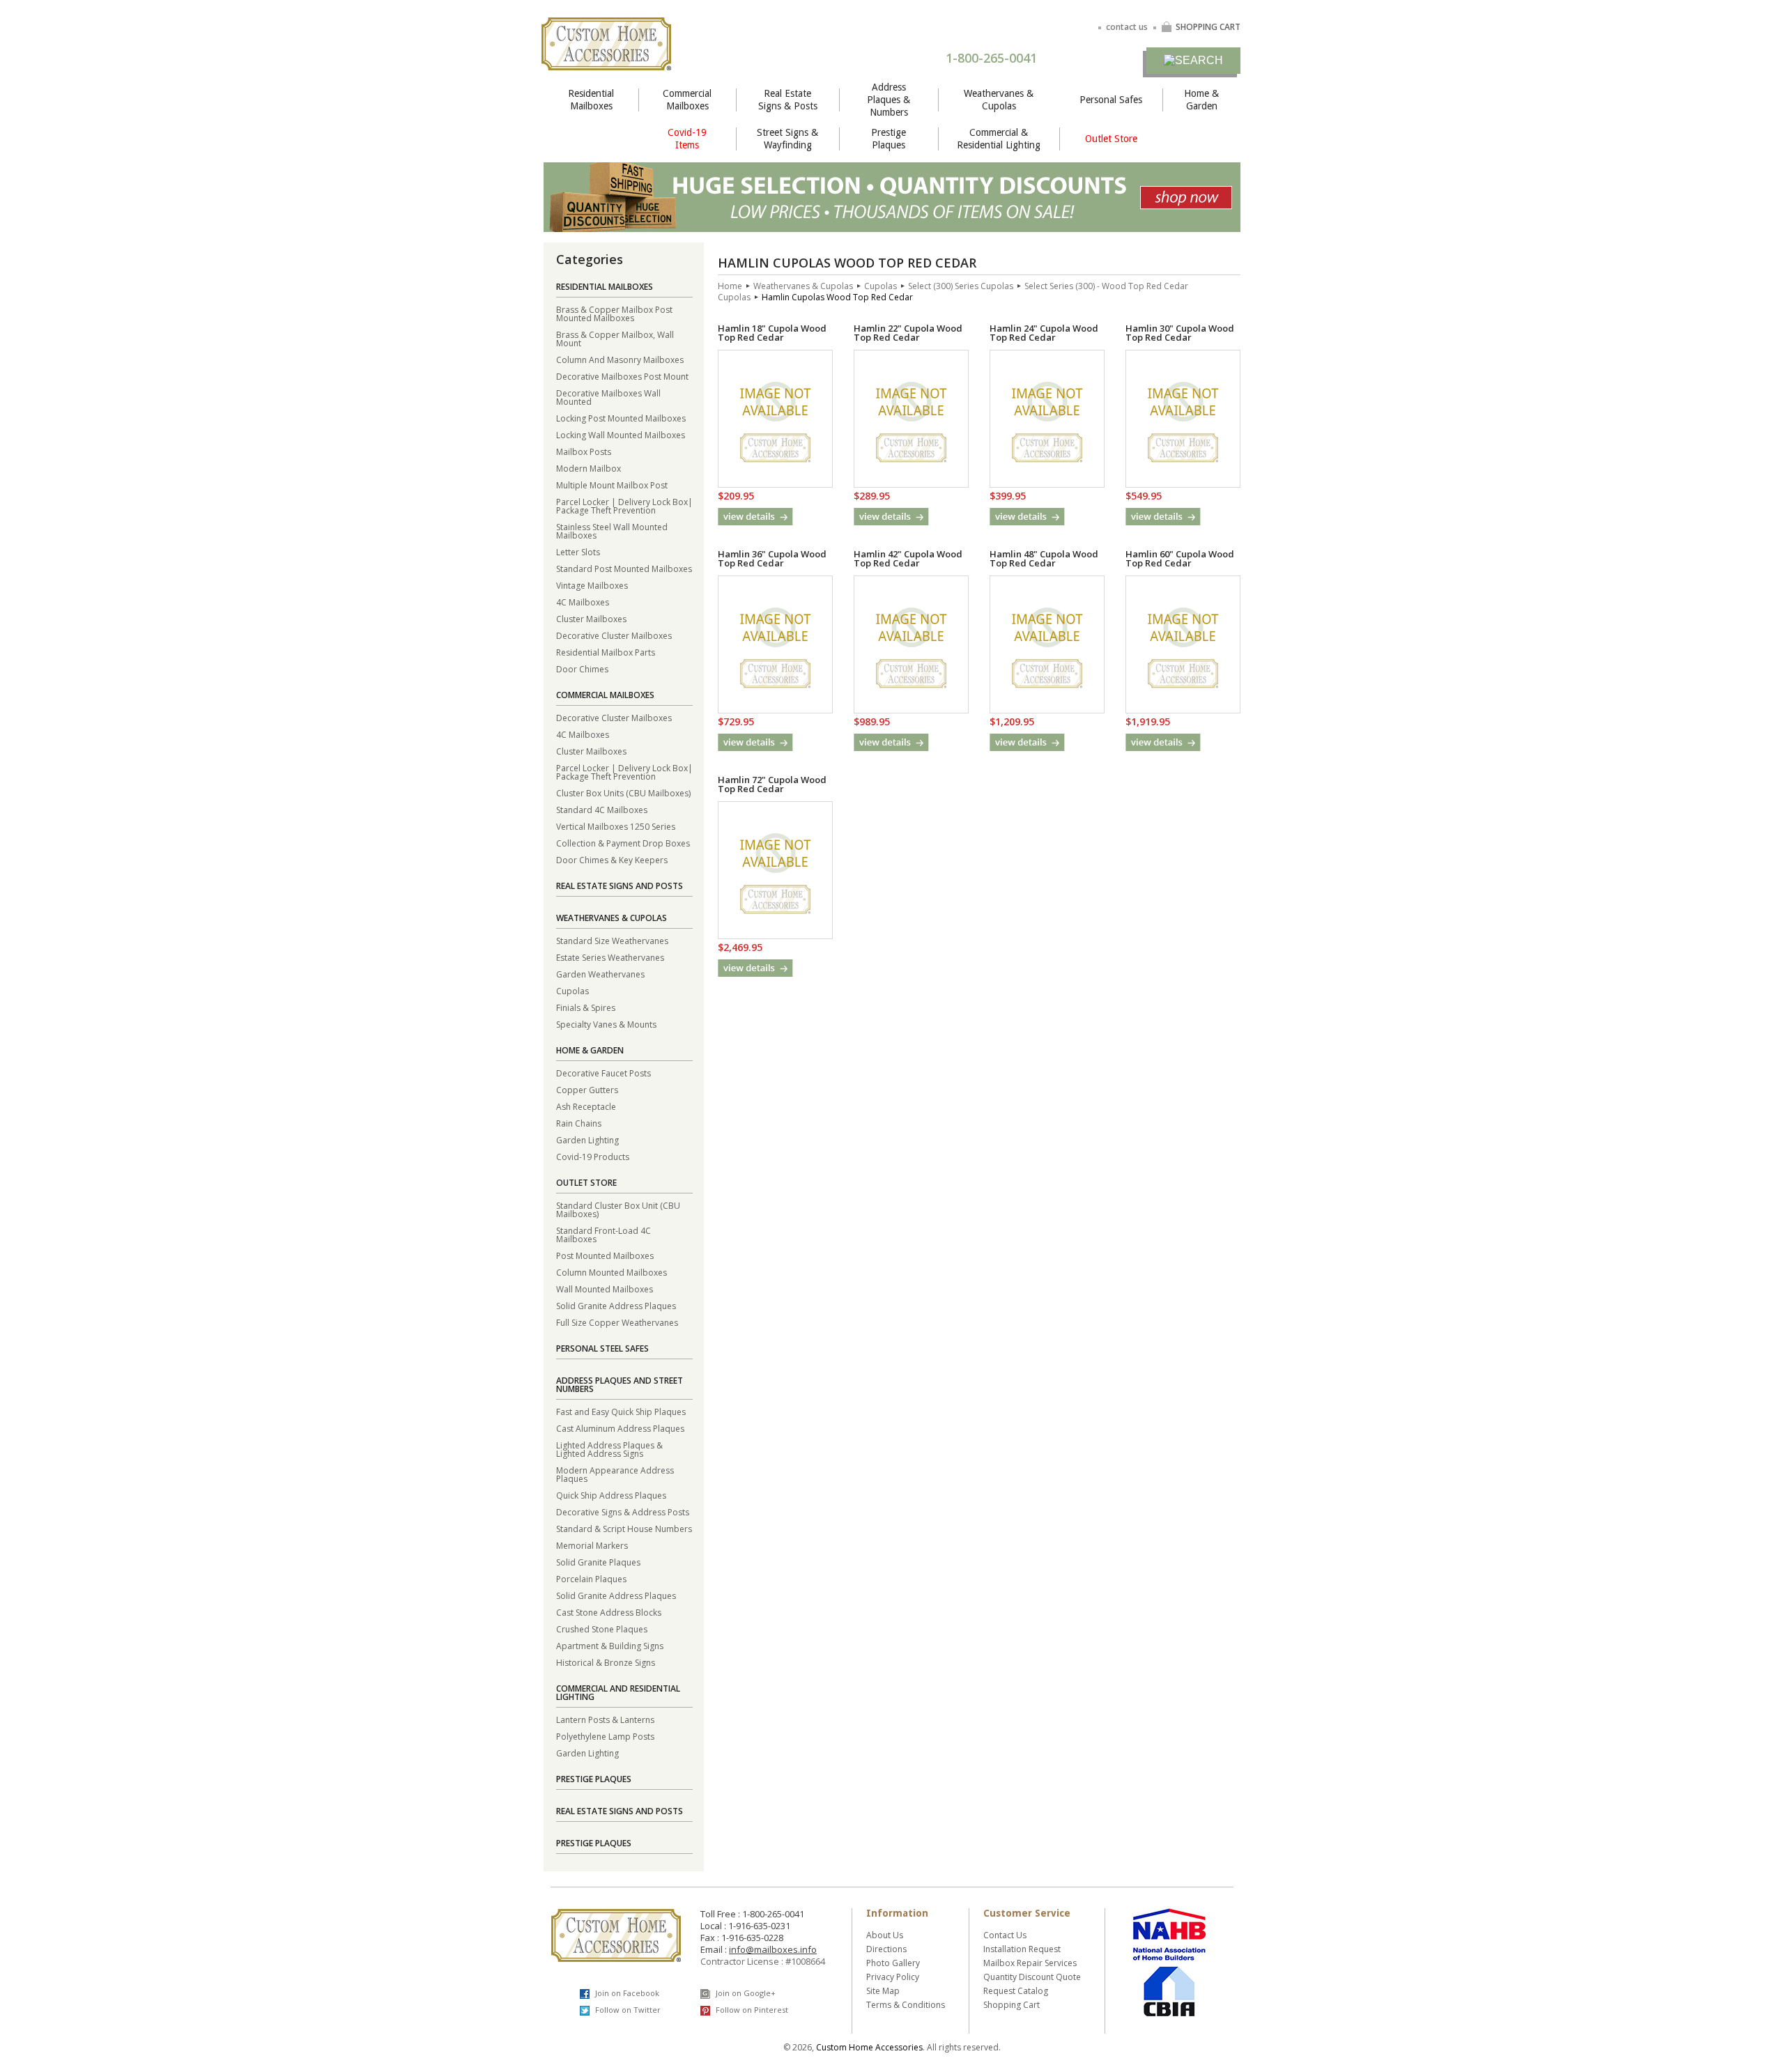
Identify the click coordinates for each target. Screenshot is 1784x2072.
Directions (886, 1949)
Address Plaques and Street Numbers (620, 1385)
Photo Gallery (893, 1963)
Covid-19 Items (687, 139)
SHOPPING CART (1208, 27)
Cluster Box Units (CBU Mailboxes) (623, 793)
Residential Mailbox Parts (606, 652)
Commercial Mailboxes (687, 100)
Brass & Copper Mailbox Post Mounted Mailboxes (614, 313)
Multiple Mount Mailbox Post (612, 485)
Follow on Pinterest (751, 2010)
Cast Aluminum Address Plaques (620, 1428)
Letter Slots (578, 551)
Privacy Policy (893, 1977)
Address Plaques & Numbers (889, 100)
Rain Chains (579, 1123)
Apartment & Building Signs (610, 1645)
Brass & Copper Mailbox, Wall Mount (615, 338)
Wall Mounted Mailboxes (605, 1289)
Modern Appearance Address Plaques (615, 1474)
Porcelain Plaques (591, 1578)
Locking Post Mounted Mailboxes (621, 418)
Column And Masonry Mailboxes (620, 359)
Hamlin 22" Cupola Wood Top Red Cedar (908, 333)
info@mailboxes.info (773, 1949)
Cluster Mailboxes (591, 618)
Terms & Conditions (906, 2005)
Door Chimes (582, 668)
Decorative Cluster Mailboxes (614, 635)
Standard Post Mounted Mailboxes (624, 568)
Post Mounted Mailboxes (605, 1255)
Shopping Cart (1012, 2005)
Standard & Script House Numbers (624, 1528)
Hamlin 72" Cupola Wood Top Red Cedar (772, 784)
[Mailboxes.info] (606, 62)
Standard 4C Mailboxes (602, 809)
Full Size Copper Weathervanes (617, 1322)
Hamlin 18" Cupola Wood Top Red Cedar (772, 333)
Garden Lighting (587, 1139)
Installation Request (1022, 1949)
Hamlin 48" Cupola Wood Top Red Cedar (1044, 558)
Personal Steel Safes (602, 1348)
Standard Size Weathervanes (612, 940)
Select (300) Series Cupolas (961, 286)
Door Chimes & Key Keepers (612, 859)
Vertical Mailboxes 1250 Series (616, 826)
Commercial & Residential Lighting (999, 139)
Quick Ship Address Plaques (611, 1495)
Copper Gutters (587, 1089)
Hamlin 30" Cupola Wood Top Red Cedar (1180, 333)
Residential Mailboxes (591, 100)
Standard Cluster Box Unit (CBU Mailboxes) (618, 1209)
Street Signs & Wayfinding (787, 139)
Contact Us (1005, 1935)
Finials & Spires (586, 1007)
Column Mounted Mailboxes (612, 1272)
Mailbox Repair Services (1030, 1963)
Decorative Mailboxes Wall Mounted (608, 397)
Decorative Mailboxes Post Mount (622, 376)
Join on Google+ (745, 1993)
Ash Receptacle (586, 1106)
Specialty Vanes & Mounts (606, 1024)
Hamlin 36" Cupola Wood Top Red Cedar (772, 558)
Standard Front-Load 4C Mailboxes (603, 1234)
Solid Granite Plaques (598, 1562)
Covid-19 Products (593, 1156)
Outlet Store (1111, 139)
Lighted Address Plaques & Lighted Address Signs (609, 1449)
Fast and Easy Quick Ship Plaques (621, 1411)
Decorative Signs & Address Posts (623, 1512)
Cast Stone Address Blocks (609, 1612)
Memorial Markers (592, 1545)
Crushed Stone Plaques (602, 1629)
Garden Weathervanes (600, 974)
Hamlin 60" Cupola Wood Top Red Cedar (1180, 558)
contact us (1127, 27)
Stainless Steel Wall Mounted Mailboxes (612, 531)
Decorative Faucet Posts (603, 1073)
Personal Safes (1111, 100)
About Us (885, 1935)
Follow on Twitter (627, 2010)
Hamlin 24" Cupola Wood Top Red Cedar (1044, 333)
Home (730, 286)
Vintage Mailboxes (592, 585)
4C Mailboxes (583, 602)
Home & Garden (1201, 100)
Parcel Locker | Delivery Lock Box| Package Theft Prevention (624, 505)
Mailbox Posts (584, 451)
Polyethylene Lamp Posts (605, 1736)
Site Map (883, 1991)
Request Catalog (1016, 1991)
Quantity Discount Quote (1032, 1977)
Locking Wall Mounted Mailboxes (621, 434)
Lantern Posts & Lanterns (605, 1719)
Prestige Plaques (889, 139)
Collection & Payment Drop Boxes (623, 843)
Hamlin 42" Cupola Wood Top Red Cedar (908, 558)
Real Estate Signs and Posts (620, 886)
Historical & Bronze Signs (606, 1662)
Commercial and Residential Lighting (618, 1693)
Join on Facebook (626, 1993)
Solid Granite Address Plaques (616, 1305)
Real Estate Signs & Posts (788, 100)
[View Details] (755, 517)
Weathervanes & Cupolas (999, 100)
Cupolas (572, 990)
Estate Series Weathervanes (610, 957)
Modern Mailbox (589, 468)
